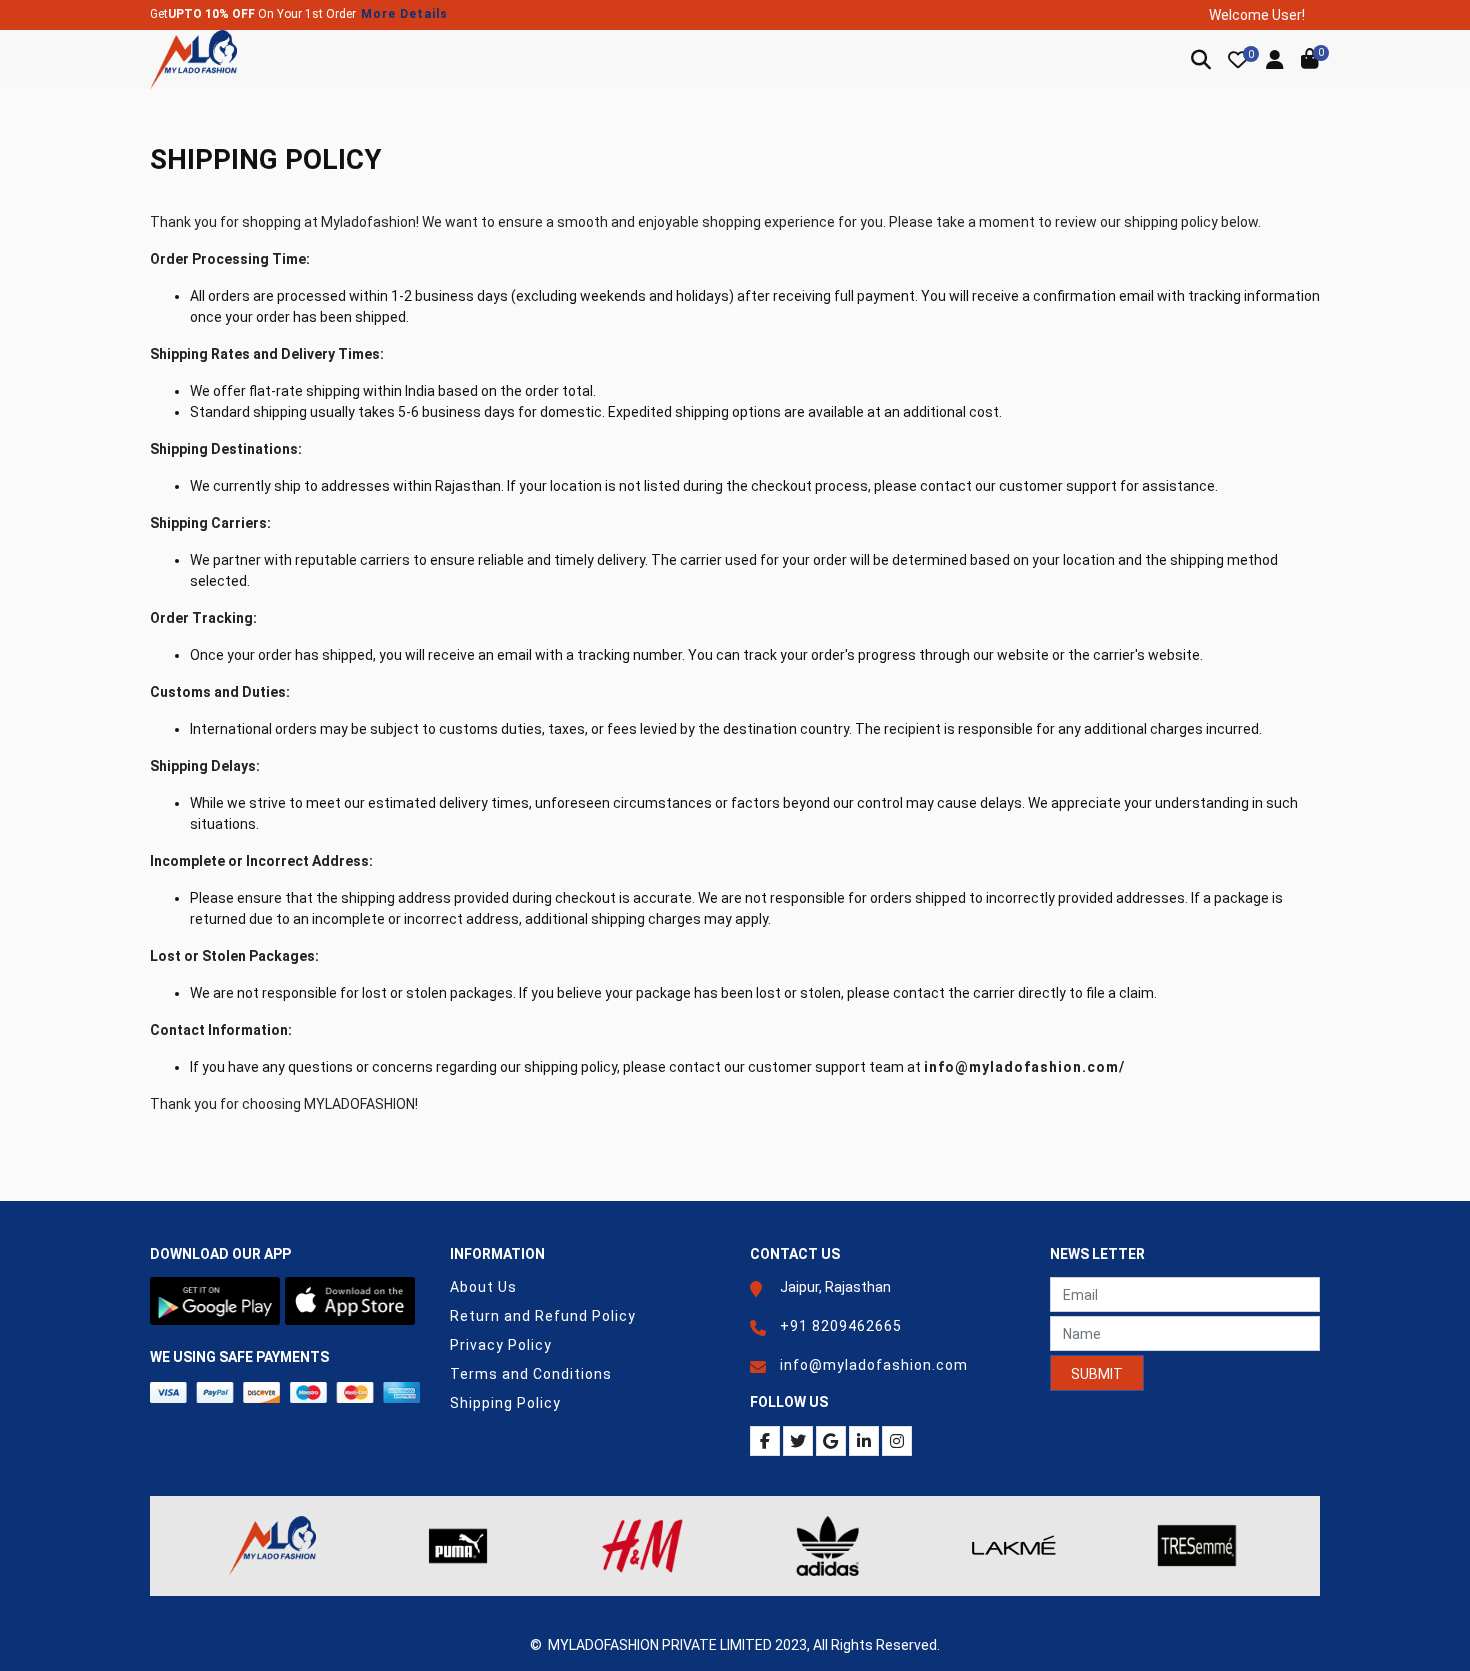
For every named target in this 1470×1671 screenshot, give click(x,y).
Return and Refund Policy (543, 1316)
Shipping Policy (505, 1403)
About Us (483, 1287)
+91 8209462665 (841, 1326)
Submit (1097, 1374)
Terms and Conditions (531, 1374)
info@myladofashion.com (874, 1365)
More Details (404, 14)
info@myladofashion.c (1010, 1067)
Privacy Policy (501, 1345)
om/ (1110, 1067)
